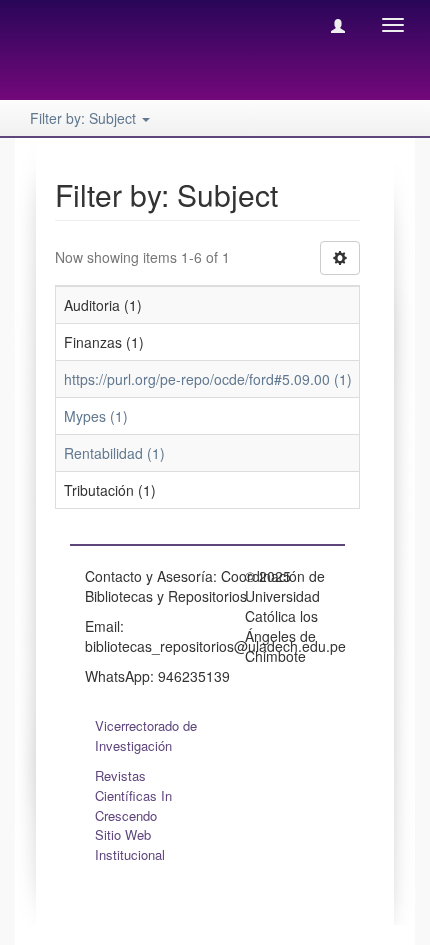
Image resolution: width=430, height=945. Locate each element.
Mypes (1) (96, 416)
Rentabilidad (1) (114, 453)
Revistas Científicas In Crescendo (133, 795)
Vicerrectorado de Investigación (146, 735)
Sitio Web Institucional (130, 844)
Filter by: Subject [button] (85, 118)
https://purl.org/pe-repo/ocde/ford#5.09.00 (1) (208, 379)
